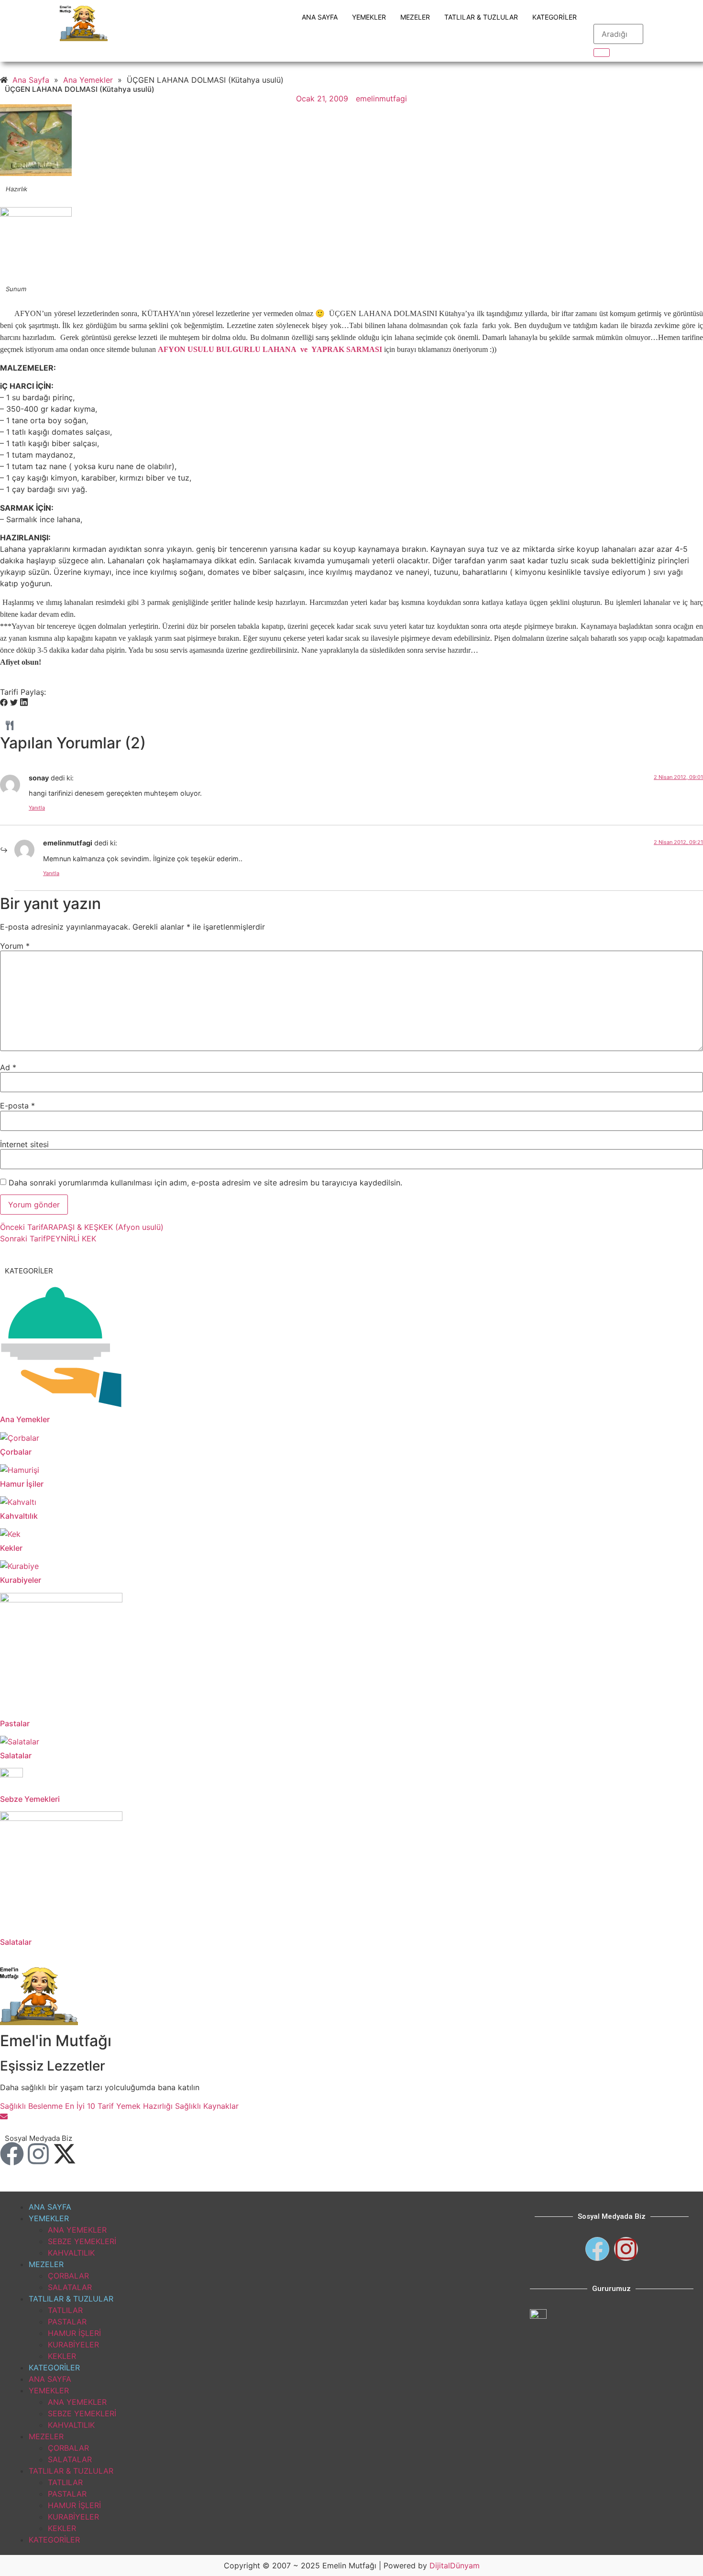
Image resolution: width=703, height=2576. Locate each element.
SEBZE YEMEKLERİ (82, 2241)
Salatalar (16, 1755)
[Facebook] (12, 2154)
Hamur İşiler (22, 1484)
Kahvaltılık (19, 1516)
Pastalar (15, 1723)
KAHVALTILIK (71, 2253)
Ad (8, 1067)
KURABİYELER (73, 2345)
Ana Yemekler (25, 1419)
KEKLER (62, 2356)
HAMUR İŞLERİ (74, 2333)
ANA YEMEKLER (77, 2230)
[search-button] (602, 53)
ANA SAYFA (320, 17)
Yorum (15, 946)
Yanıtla (37, 808)
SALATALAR (70, 2287)
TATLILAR (65, 2310)
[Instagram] (38, 2154)
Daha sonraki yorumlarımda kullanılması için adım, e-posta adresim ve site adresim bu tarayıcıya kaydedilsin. (205, 1183)
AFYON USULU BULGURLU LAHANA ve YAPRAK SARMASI (270, 349)
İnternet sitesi (24, 1144)
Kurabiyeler (21, 1580)
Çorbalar (16, 1452)
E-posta (17, 1106)
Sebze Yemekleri (30, 1799)
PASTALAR (67, 2322)
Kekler (11, 1548)
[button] (4, 703)
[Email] (4, 2117)
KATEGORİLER (555, 17)
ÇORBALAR (68, 2276)
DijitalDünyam (455, 2565)
